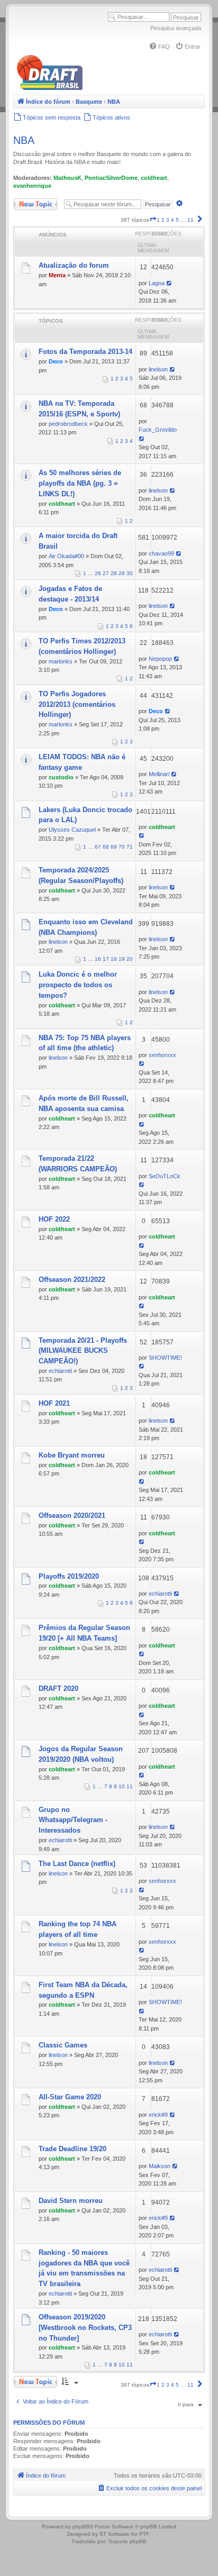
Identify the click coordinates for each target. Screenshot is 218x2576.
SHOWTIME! (165, 1358)
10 (122, 1786)
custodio (61, 777)
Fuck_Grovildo (158, 430)
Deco (56, 361)
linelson (158, 369)
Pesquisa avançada (176, 28)
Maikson (160, 2166)
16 (98, 959)
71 (130, 847)
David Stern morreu (71, 2201)
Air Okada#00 (66, 556)
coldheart (154, 178)
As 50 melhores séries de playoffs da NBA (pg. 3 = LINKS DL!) (80, 483)
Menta (57, 275)
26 (98, 573)
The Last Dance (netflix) (77, 1864)
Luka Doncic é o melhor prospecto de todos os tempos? (78, 985)
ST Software (115, 2534)
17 (106, 959)
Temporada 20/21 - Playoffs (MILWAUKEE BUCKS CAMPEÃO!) (83, 1351)
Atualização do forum (74, 265)
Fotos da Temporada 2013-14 (85, 352)
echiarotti (60, 1371)
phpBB (81, 2527)
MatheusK (67, 178)
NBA (24, 140)
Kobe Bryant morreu (72, 1455)
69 (114, 847)
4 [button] (172, 220)
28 (114, 573)
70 (122, 847)
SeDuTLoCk (165, 1176)
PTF (144, 2534)
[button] (153, 220)
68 (106, 847)
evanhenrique (32, 186)
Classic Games (63, 2045)
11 (130, 1786)
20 (130, 959)
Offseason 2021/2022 (72, 1280)
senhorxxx (162, 1055)
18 (114, 959)
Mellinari (159, 774)
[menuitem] (159, 47)
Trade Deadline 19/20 (72, 2149)
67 (98, 847)
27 (106, 573)
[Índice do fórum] (95, 88)
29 (122, 573)
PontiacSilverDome (111, 178)
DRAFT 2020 (58, 1688)
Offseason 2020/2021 (72, 1515)
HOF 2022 (54, 1219)
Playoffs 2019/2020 (69, 1576)
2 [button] (163, 220)
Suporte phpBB (128, 2541)
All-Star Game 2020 (70, 2097)
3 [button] (168, 220)
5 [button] (177, 220)
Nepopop (160, 659)
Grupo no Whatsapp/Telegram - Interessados (73, 1820)
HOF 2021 (54, 1403)
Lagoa (157, 283)
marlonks (61, 661)
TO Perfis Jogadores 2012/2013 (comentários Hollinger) (77, 704)
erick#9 (158, 2115)
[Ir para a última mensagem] (170, 283)
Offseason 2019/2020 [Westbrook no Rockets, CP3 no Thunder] (85, 2328)
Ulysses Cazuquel (72, 830)
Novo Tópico (29, 202)
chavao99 (161, 553)
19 (122, 959)
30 (130, 573)
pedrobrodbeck (68, 424)
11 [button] (190, 220)
